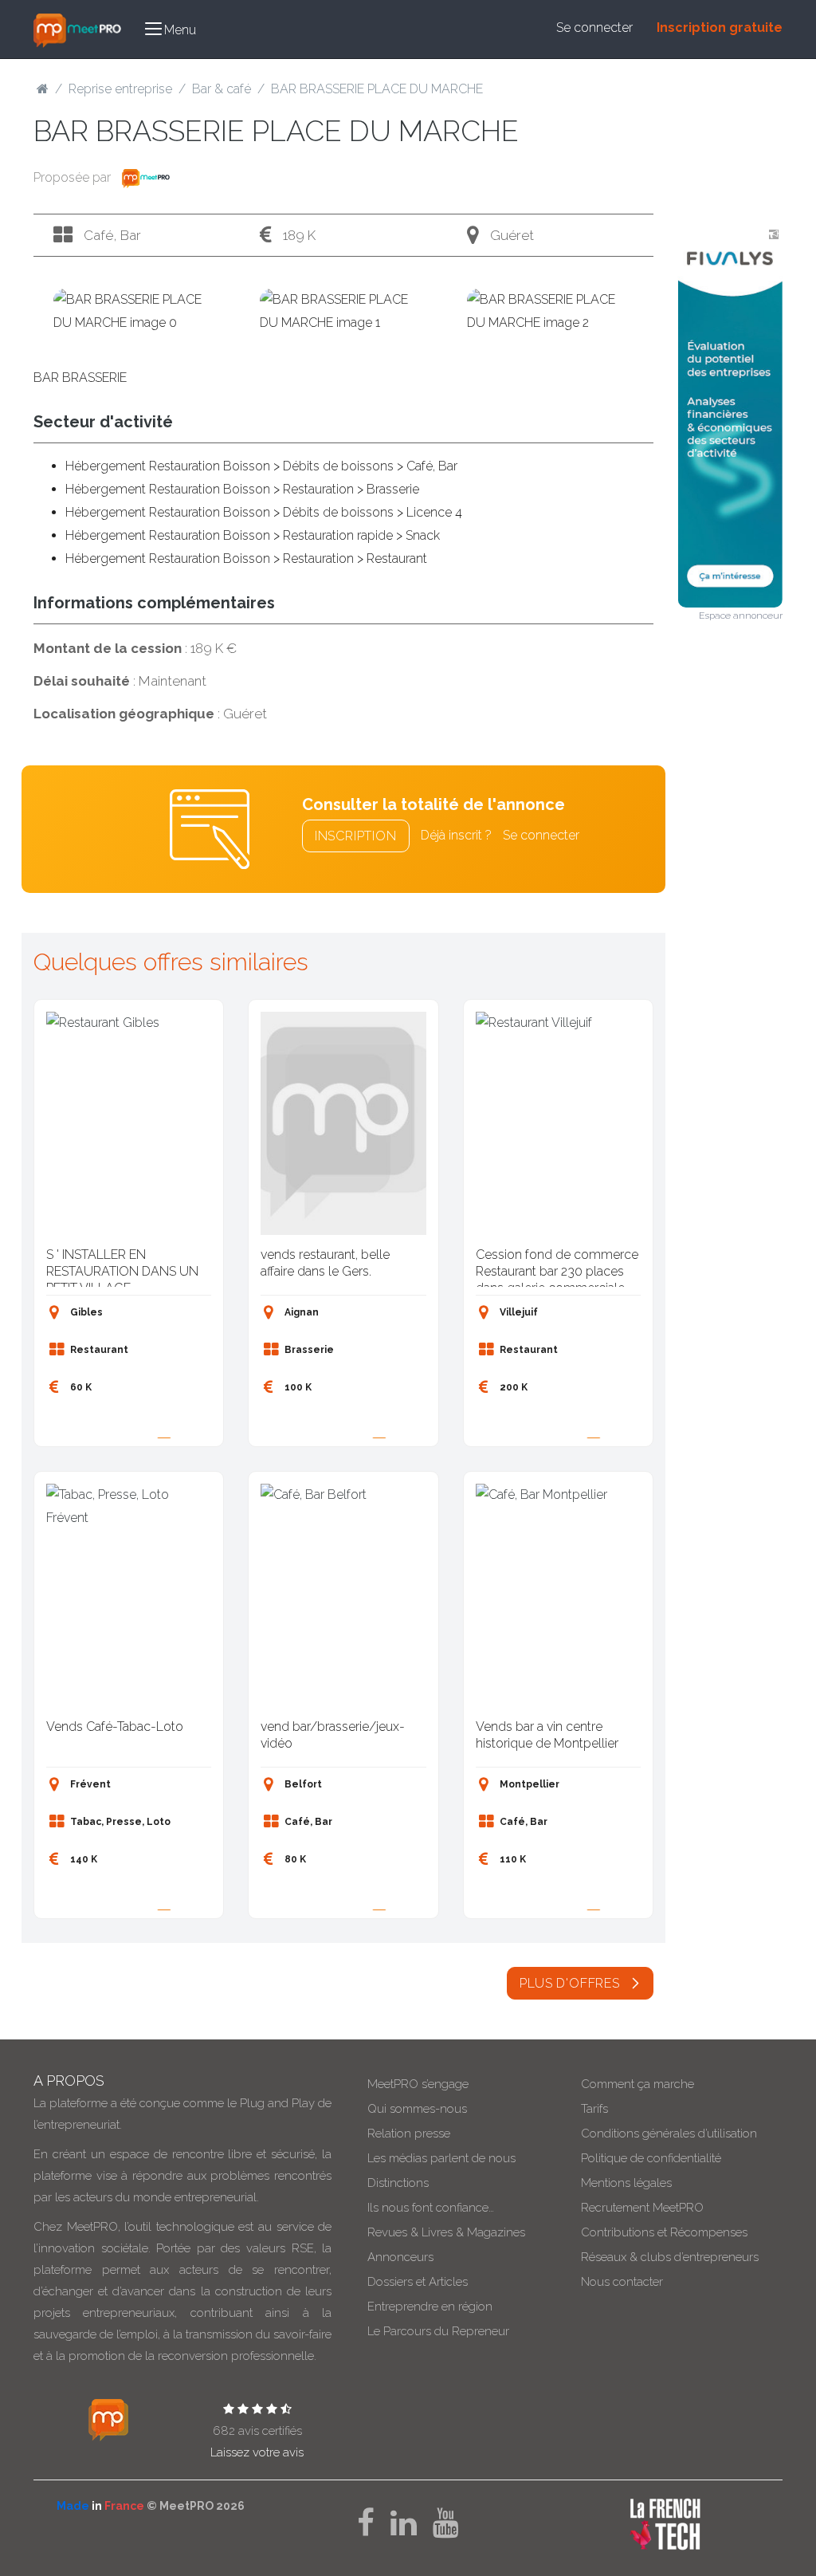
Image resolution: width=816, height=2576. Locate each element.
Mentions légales (626, 2183)
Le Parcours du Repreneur (438, 2331)
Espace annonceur (741, 615)
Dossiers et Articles (418, 2282)
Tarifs (594, 2109)
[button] (171, 29)
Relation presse (409, 2134)
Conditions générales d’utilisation (669, 2134)
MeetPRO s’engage (418, 2084)
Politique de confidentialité (651, 2158)
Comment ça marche (637, 2084)
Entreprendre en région (430, 2307)
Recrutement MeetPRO (642, 2208)
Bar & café (222, 89)
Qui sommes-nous (417, 2109)
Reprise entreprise (120, 89)
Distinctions (398, 2183)
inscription (356, 836)
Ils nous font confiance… (431, 2208)
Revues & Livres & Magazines (446, 2232)
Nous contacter (622, 2282)
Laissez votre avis (257, 2452)
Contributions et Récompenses (664, 2232)
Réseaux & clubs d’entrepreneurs (670, 2257)
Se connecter (594, 28)
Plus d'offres (571, 1983)
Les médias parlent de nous (441, 2158)
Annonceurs (400, 2257)
